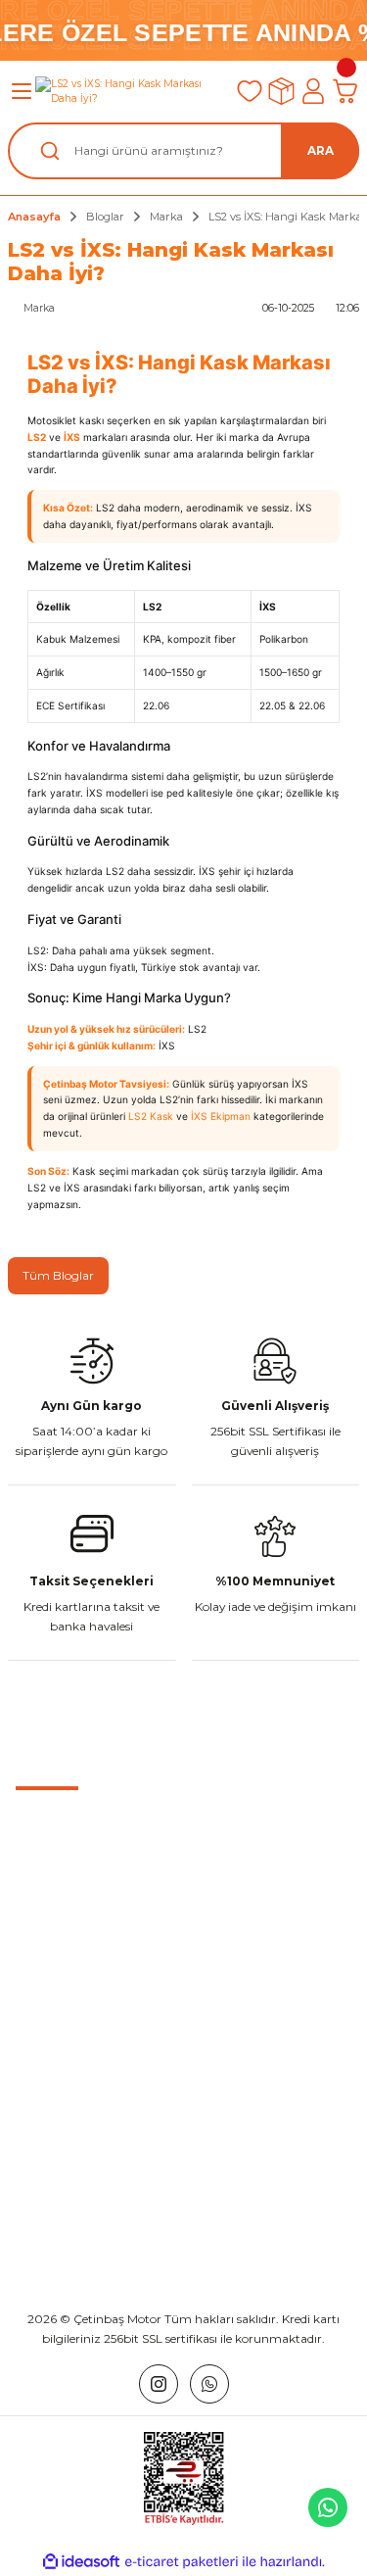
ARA (321, 150)
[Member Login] (313, 91)
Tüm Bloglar (58, 1275)
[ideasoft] (81, 2562)
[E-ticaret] (182, 2562)
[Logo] (128, 92)
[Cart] (345, 91)
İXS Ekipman (221, 1116)
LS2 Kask (151, 1116)
